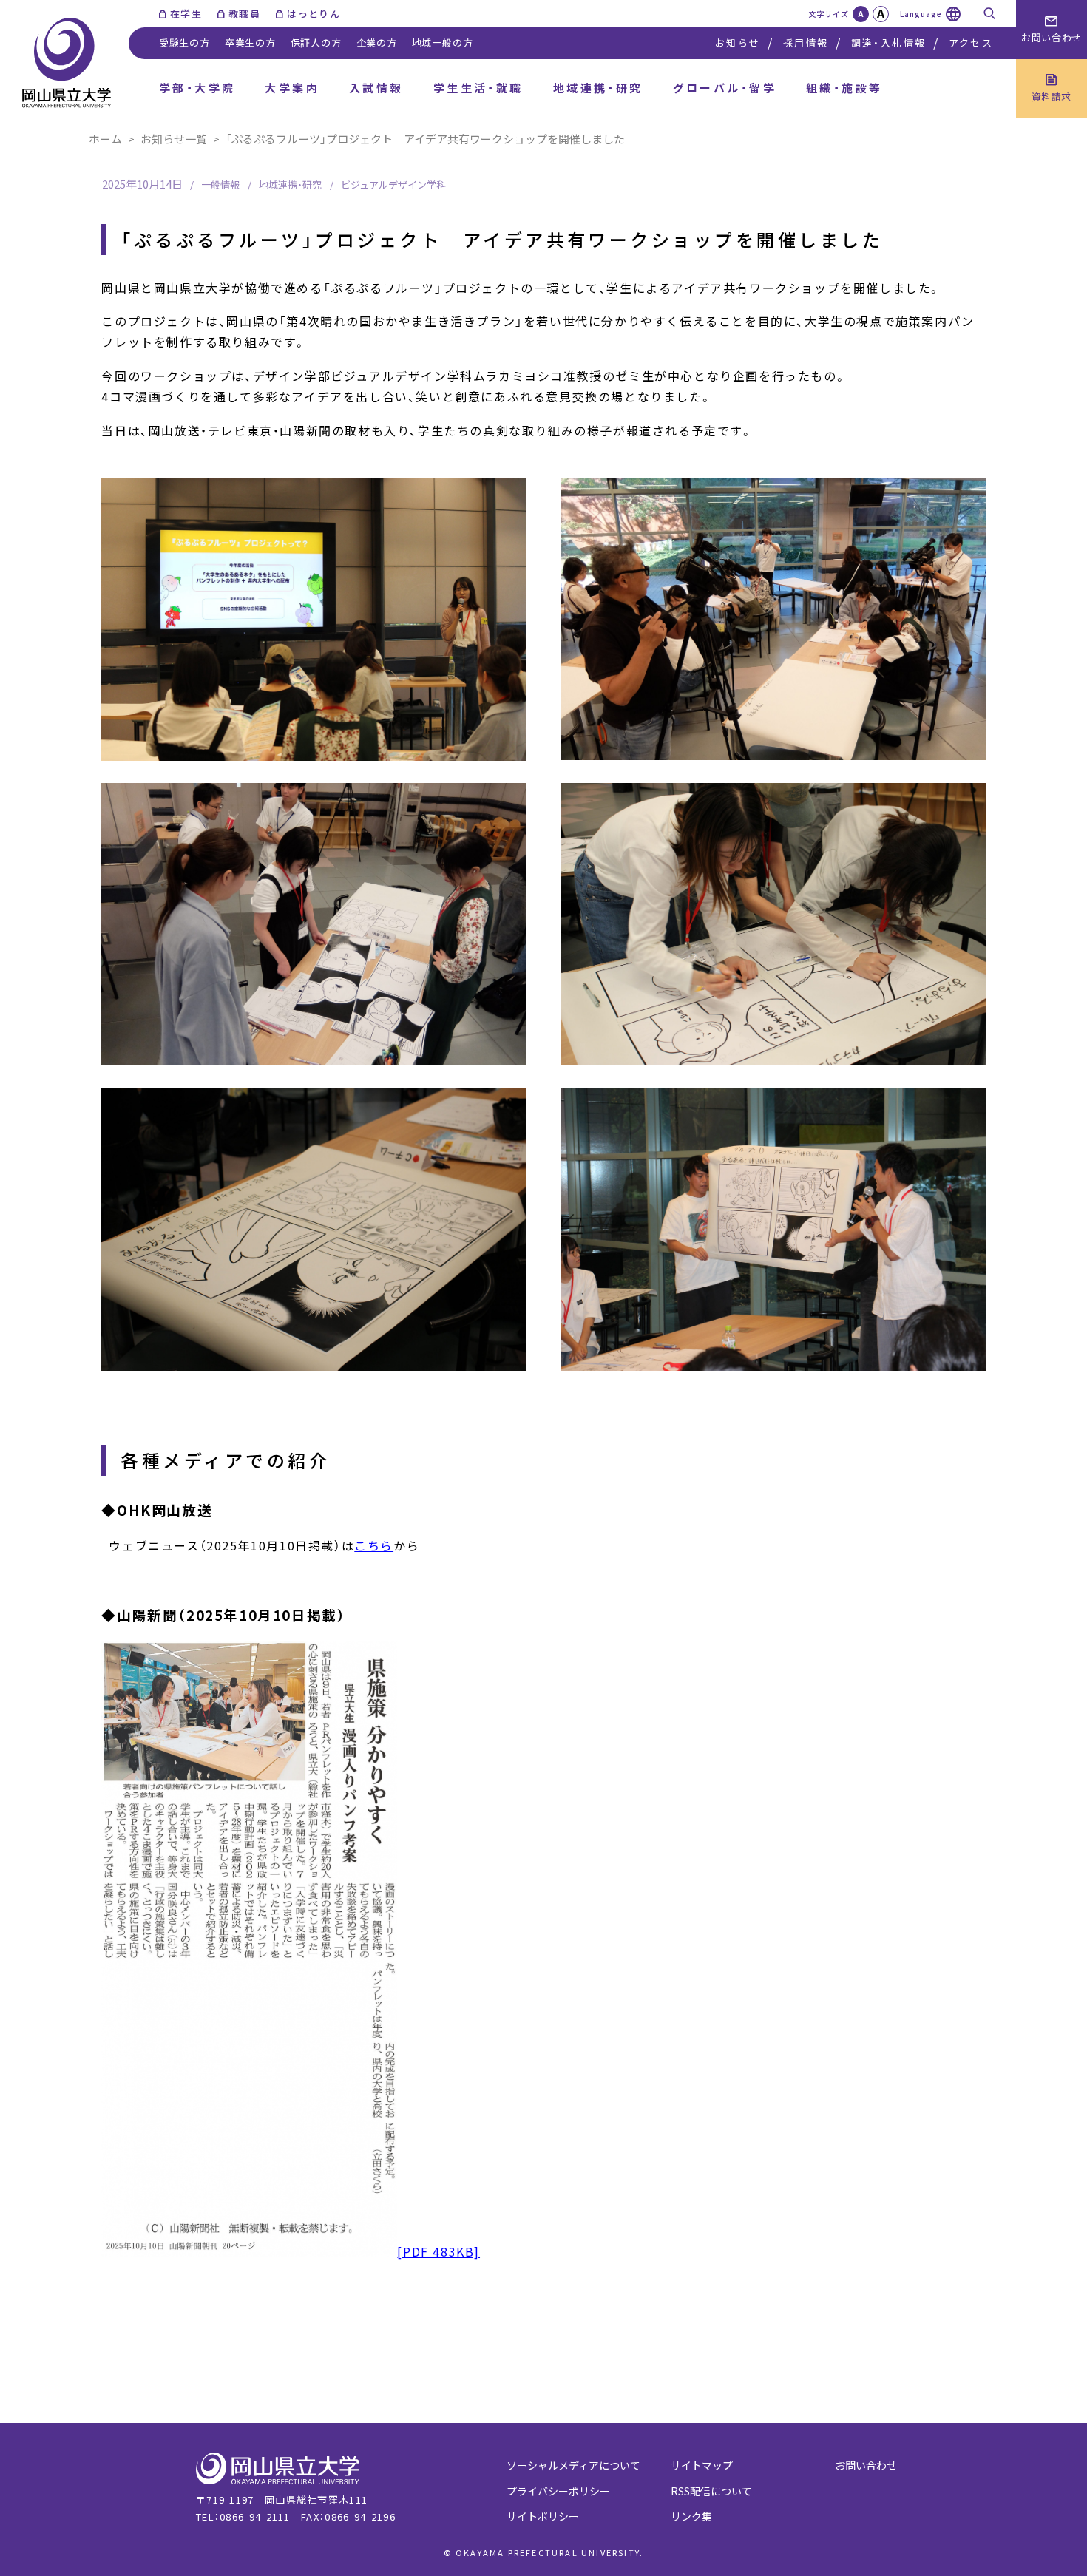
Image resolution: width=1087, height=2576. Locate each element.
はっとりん (314, 14)
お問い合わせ (866, 2465)
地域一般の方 (443, 43)
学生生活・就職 (478, 88)
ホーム (105, 139)
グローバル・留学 (725, 88)
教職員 (244, 14)
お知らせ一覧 (174, 139)
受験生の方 (184, 43)
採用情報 (806, 43)
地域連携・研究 (598, 88)
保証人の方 (316, 43)
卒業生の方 (250, 43)
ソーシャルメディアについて (573, 2465)
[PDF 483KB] (438, 2251)
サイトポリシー (543, 2516)
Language (921, 14)
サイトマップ (702, 2465)
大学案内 (292, 88)
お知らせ (738, 43)
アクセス (971, 43)
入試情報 (376, 88)
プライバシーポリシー (558, 2491)
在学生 (186, 14)
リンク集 (691, 2516)
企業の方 (377, 43)
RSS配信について (711, 2491)
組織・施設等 (844, 88)
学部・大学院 (197, 88)
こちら (374, 1545)
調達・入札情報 (888, 43)
